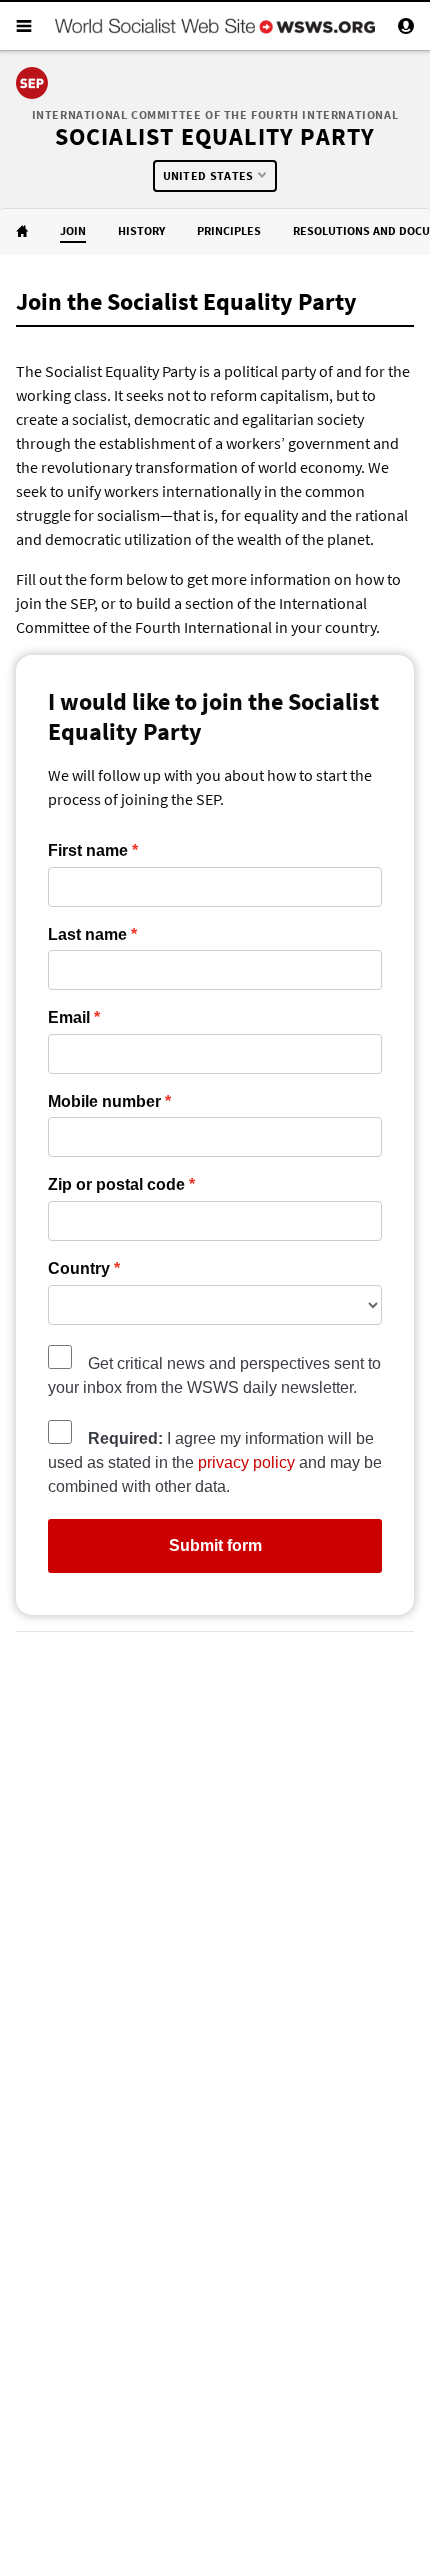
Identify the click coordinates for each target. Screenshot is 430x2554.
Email (69, 1018)
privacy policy (246, 1462)
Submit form (215, 1545)
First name (88, 851)
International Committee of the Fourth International (215, 114)
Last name (87, 935)
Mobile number (104, 1102)
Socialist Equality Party (215, 136)
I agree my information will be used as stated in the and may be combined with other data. (215, 1462)
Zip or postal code (116, 1185)
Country (79, 1269)
